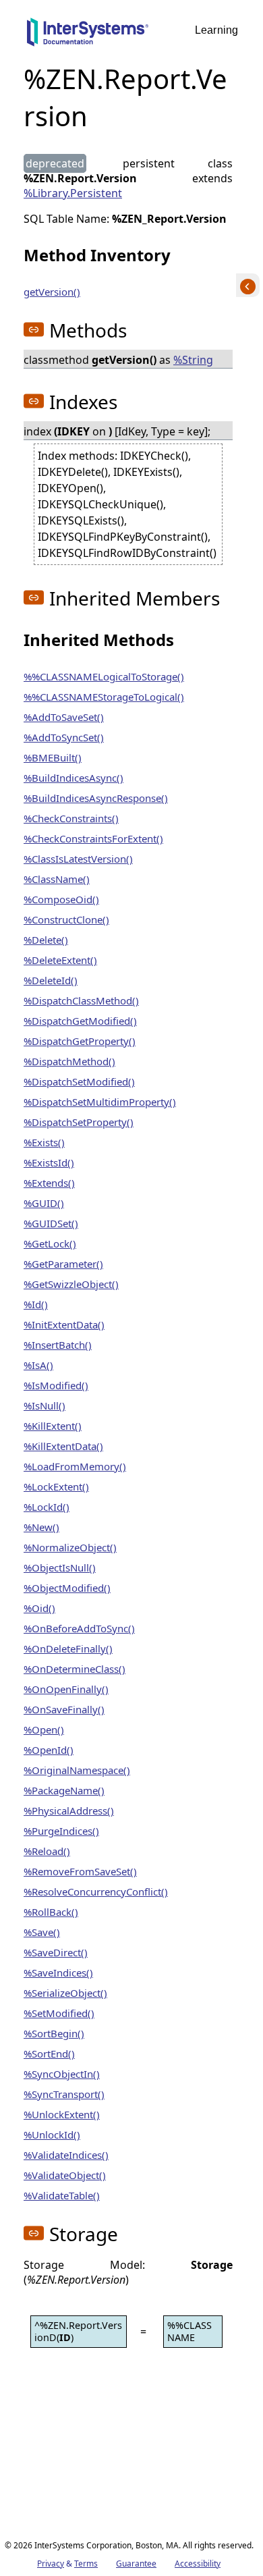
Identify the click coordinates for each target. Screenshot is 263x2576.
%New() (41, 1527)
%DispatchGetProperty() (80, 1041)
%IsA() (38, 1365)
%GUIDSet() (51, 1223)
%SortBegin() (54, 2033)
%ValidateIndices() (66, 2155)
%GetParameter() (63, 1264)
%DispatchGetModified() (80, 1021)
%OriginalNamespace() (77, 1770)
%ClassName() (57, 879)
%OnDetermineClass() (75, 1669)
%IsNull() (45, 1405)
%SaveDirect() (56, 1952)
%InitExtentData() (64, 1324)
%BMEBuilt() (53, 757)
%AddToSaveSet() (64, 717)
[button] (34, 329)
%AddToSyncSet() (64, 737)
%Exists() (44, 1142)
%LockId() (47, 1507)
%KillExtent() (53, 1426)
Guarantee (136, 2564)
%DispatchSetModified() (79, 1081)
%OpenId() (49, 1750)
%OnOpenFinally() (66, 1689)
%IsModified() (56, 1385)
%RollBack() (51, 1912)
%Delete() (46, 940)
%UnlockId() (52, 2135)
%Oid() (39, 1608)
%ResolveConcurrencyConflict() (96, 1891)
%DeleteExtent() (60, 960)
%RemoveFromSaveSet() (80, 1871)
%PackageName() (64, 1790)
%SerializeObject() (65, 1993)
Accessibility (198, 2564)
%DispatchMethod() (69, 1061)
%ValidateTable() (62, 2195)
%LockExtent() (56, 1486)
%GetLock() (50, 1243)
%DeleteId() (51, 980)
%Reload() (47, 1851)
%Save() (42, 1932)
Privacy (51, 2564)
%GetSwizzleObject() (71, 1284)
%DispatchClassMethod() (81, 1000)
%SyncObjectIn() (62, 2074)
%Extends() (49, 1183)
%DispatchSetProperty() (79, 1122)
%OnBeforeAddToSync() (79, 1628)
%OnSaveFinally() (64, 1709)
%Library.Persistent (73, 193)
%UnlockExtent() (62, 2114)
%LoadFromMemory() (75, 1466)
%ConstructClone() (66, 919)
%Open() (44, 1729)
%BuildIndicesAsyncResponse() (96, 798)
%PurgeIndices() (61, 1831)
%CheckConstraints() (71, 818)
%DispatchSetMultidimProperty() (100, 1102)
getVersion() (52, 292)
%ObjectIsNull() (60, 1567)
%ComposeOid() (61, 899)
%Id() (36, 1304)
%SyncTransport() (64, 2094)
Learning (216, 30)
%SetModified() (59, 2013)
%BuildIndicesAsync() (74, 778)
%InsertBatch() (58, 1345)
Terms (86, 2564)
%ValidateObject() (65, 2175)
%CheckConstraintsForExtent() (93, 838)
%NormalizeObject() (70, 1547)
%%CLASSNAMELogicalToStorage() (104, 676)
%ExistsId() (49, 1162)
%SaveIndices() (58, 1973)
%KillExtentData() (63, 1446)
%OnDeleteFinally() (68, 1648)
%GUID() (44, 1203)
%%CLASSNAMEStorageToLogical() (104, 697)
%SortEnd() (49, 2054)
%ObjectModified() (67, 1588)
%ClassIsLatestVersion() (78, 859)
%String (193, 360)
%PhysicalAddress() (69, 1810)
